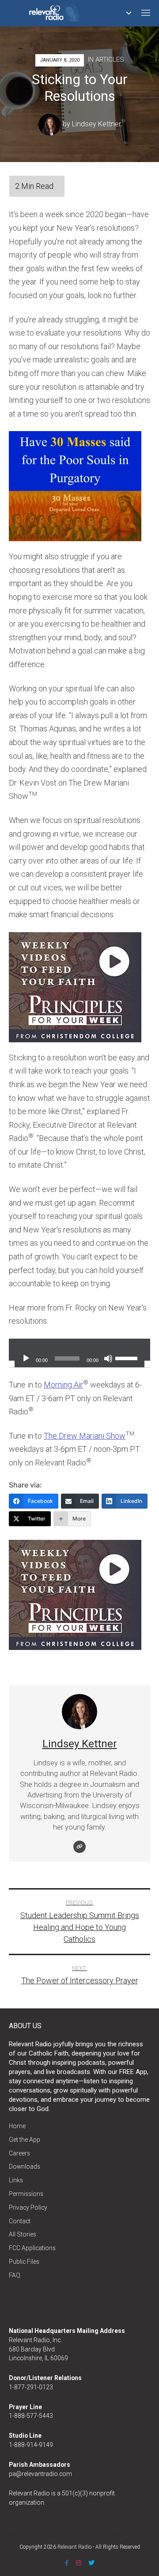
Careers (19, 2153)
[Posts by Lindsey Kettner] (51, 124)
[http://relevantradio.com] (79, 1847)
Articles (110, 59)
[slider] (128, 1358)
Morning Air (63, 1385)
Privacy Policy (28, 2207)
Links (16, 2180)
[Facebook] (67, 2563)
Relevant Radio (74, 2547)
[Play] (26, 1358)
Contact (20, 2221)
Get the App (25, 2140)
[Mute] (108, 1358)
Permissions (26, 2194)
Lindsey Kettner (97, 124)
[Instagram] (79, 2563)
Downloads (25, 2166)
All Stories (23, 2234)
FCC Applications (32, 2248)
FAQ (15, 2275)
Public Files (24, 2262)
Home (17, 2126)
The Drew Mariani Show (85, 1436)
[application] (79, 1350)
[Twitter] (91, 2563)
